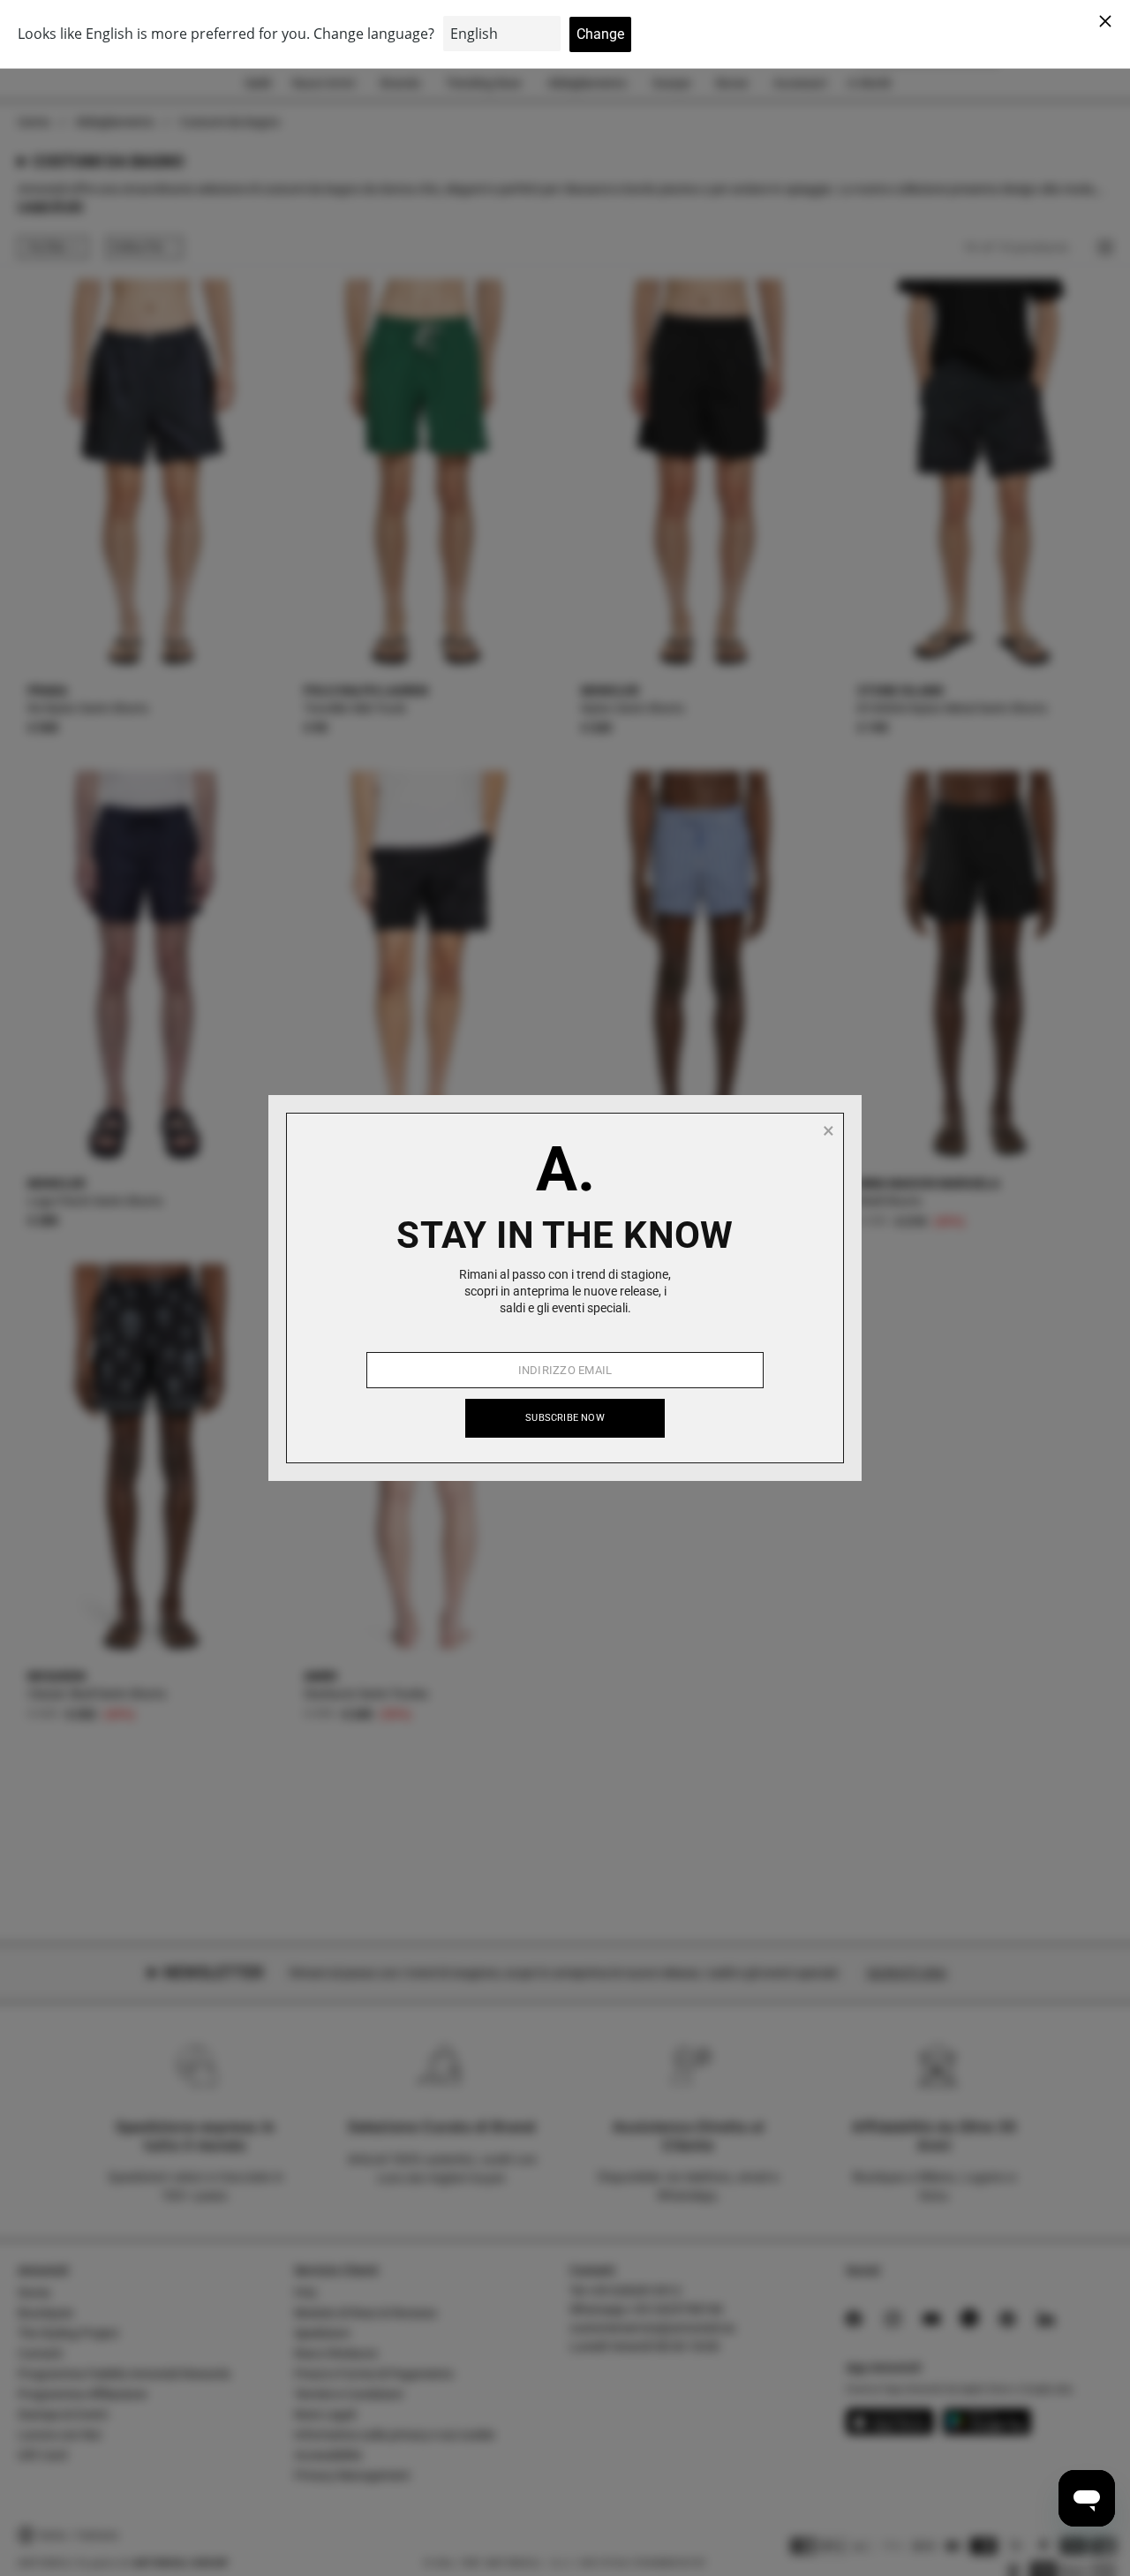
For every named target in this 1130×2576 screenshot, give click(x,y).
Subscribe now (565, 1418)
